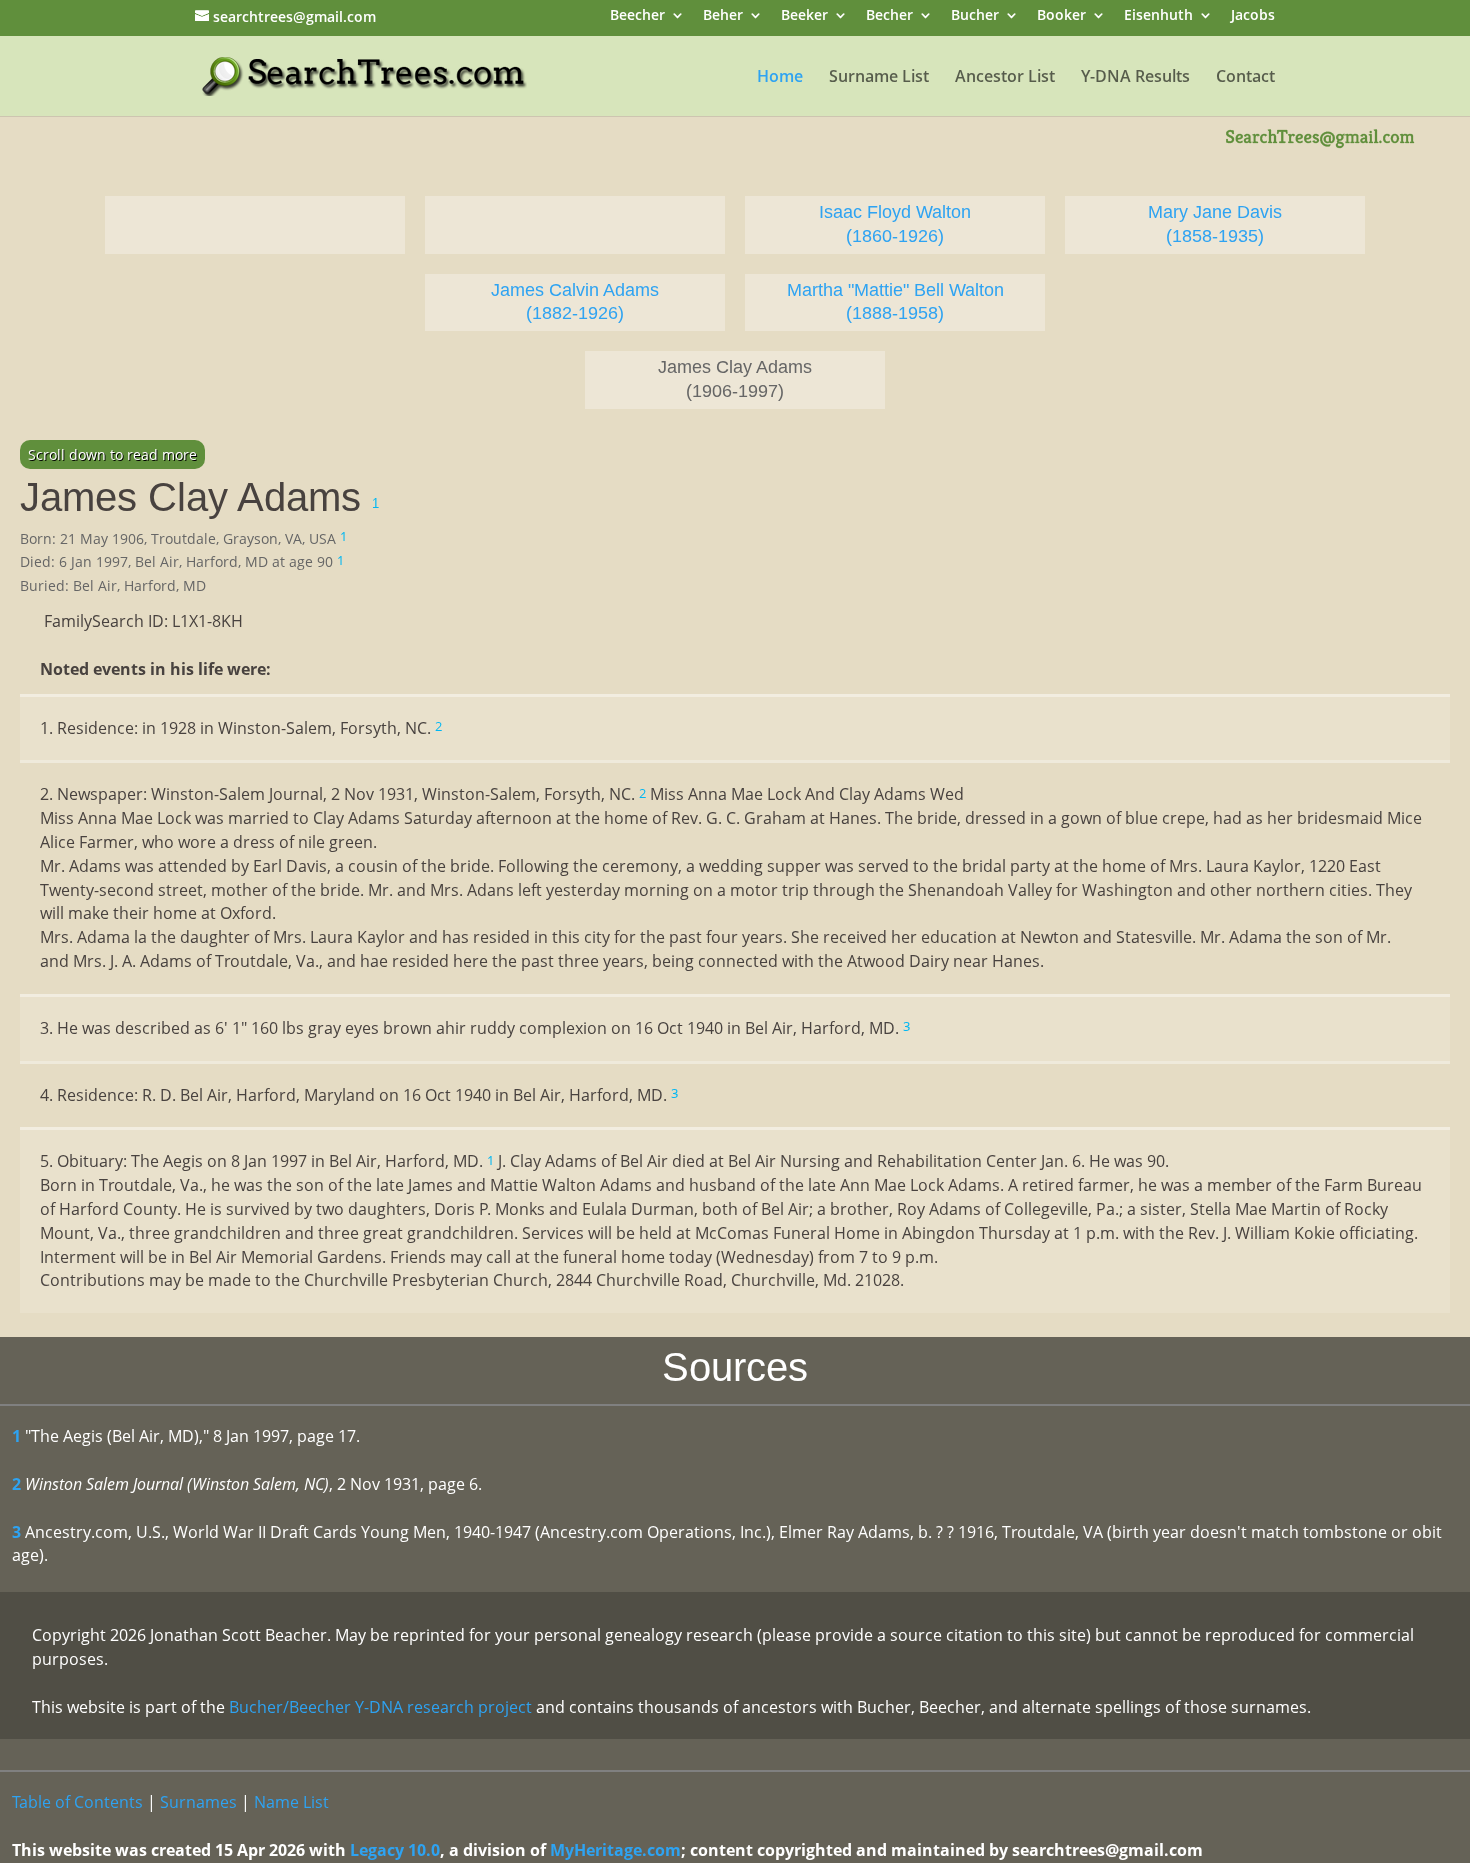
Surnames (198, 1802)
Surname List (879, 78)
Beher (723, 16)
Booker (1061, 16)
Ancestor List (1005, 78)
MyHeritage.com (615, 1850)
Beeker (804, 16)
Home (780, 78)
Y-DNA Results (1135, 78)
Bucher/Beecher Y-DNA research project (380, 1707)
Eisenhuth (1158, 16)
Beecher (637, 16)
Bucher (975, 16)
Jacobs (1253, 16)
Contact (1245, 78)
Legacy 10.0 (395, 1850)
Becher (889, 16)
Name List (291, 1802)
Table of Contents (77, 1802)
